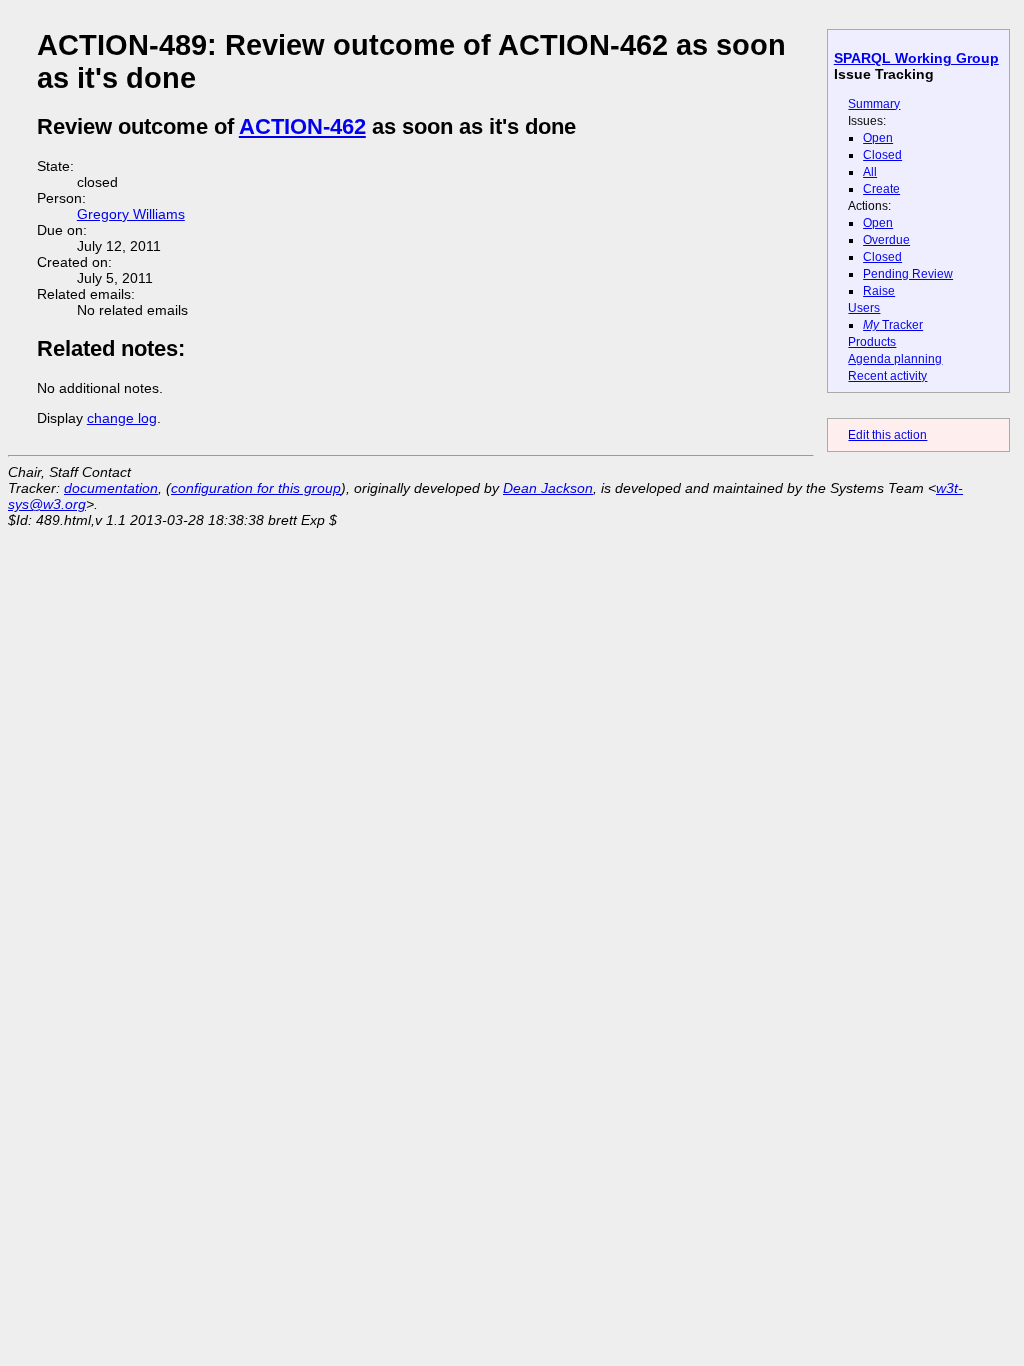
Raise (879, 291)
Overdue (886, 240)
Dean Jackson (548, 488)
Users (864, 308)
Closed (882, 155)
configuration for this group (256, 488)
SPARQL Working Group (916, 58)
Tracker (893, 325)
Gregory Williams (131, 214)
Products (872, 342)
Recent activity (887, 376)
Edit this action (887, 435)
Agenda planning (895, 359)
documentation (111, 488)
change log (122, 418)
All (870, 172)
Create (881, 189)
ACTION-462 (302, 126)
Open (878, 138)
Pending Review (908, 274)
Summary (874, 104)
